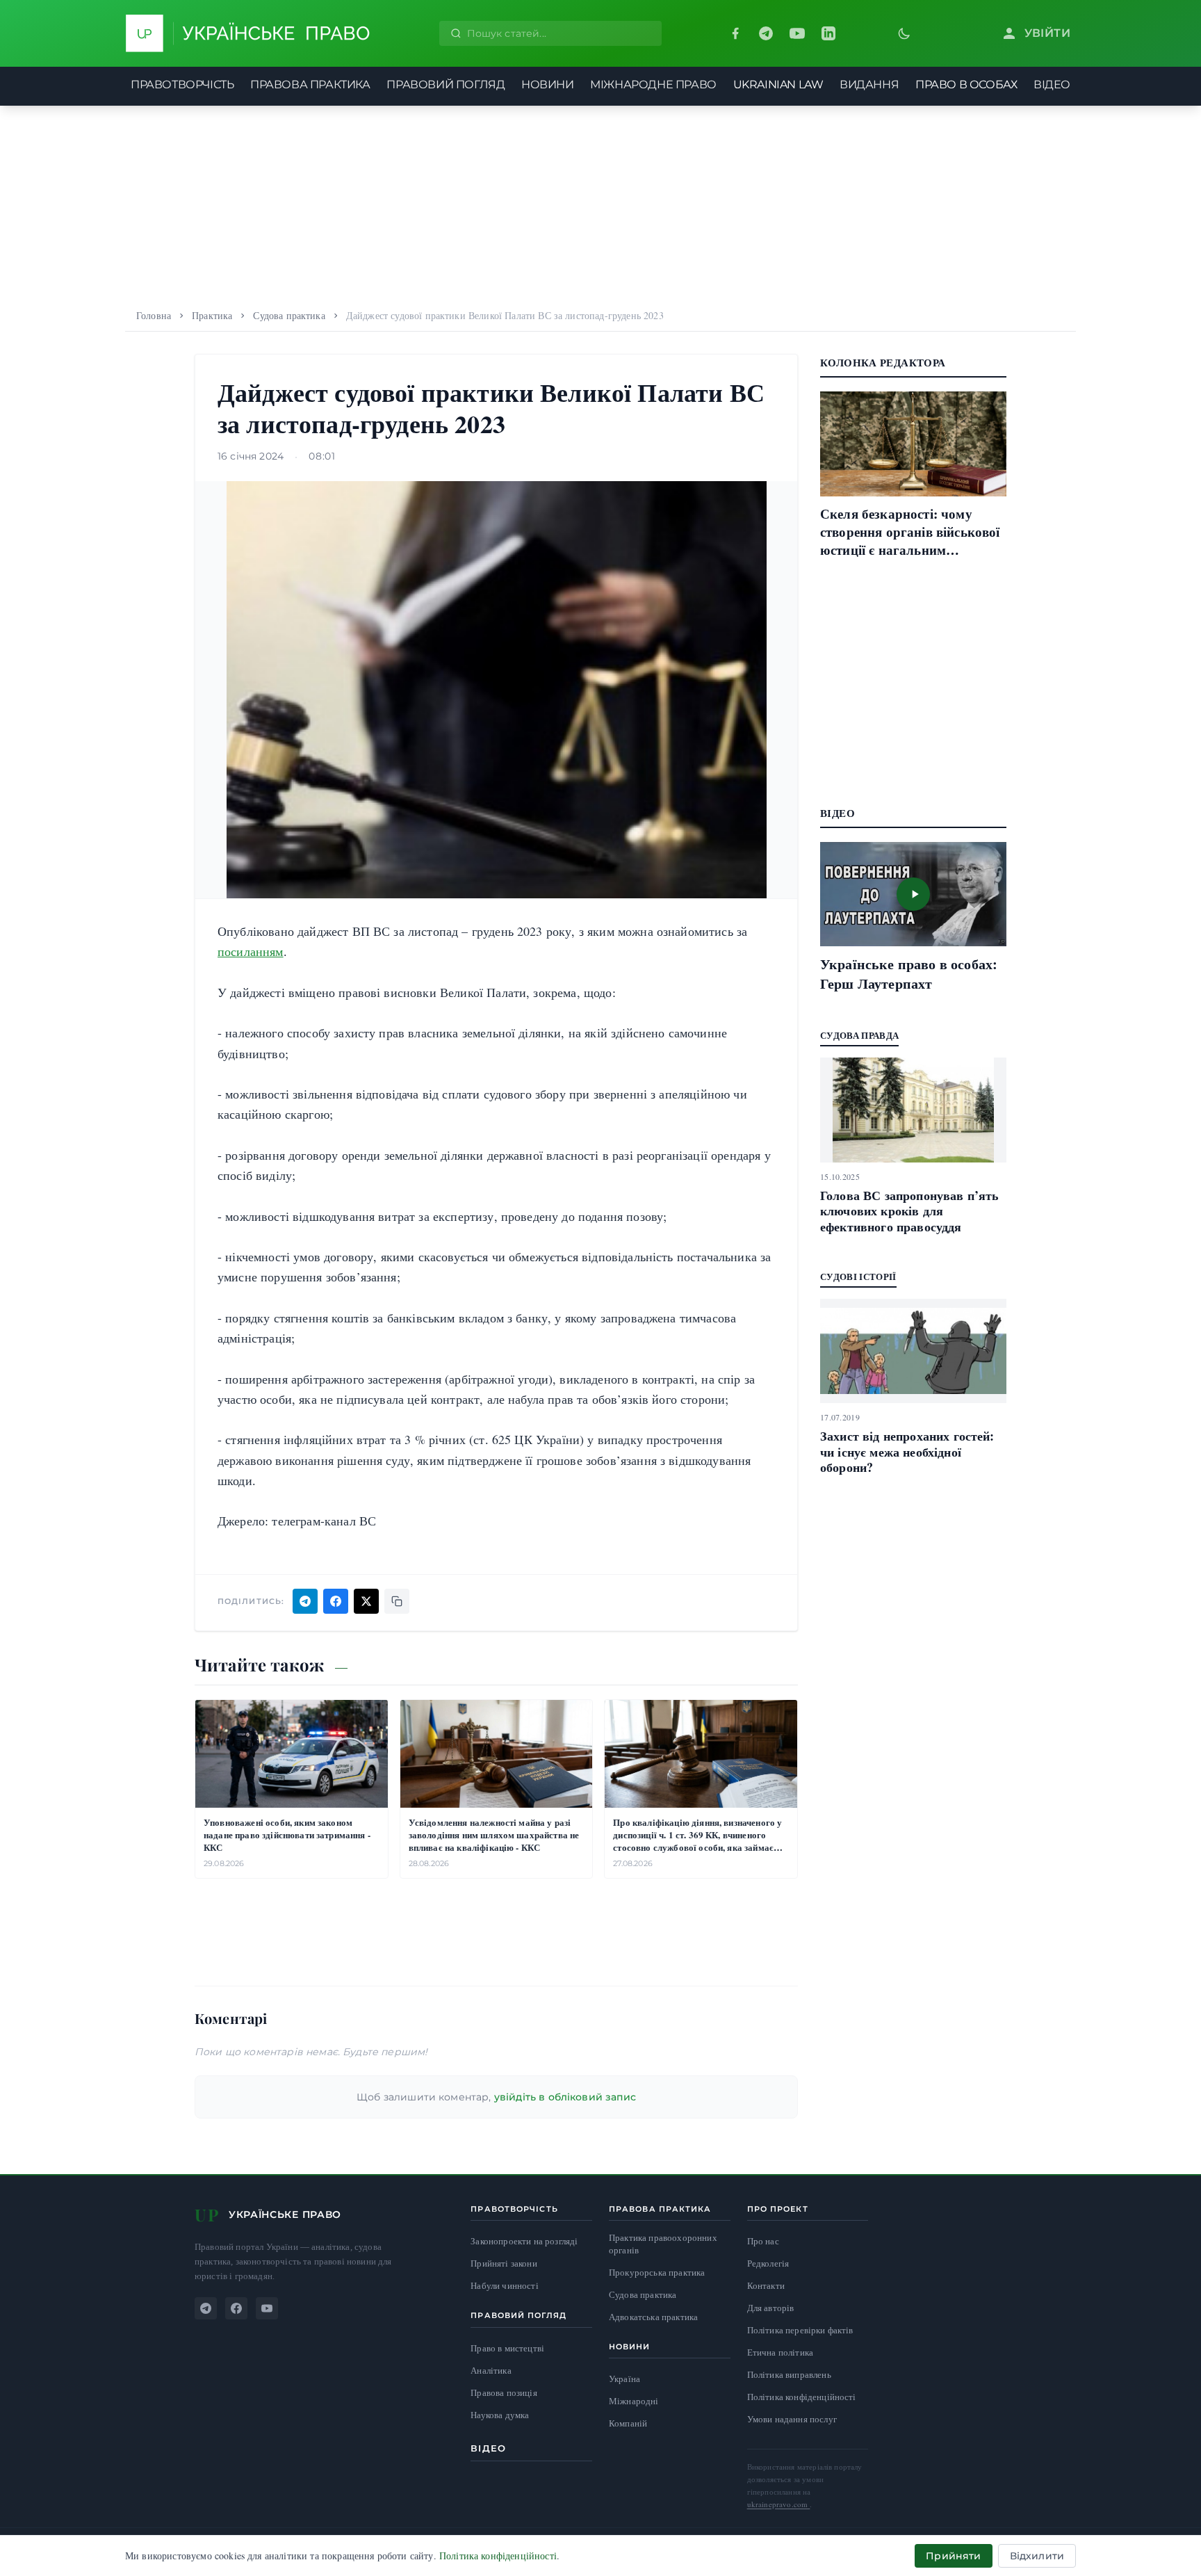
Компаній (628, 2423)
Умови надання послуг (792, 2419)
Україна (624, 2379)
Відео (488, 2448)
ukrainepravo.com (779, 2504)
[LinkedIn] (828, 33)
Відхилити (1037, 2556)
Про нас (763, 2241)
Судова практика (289, 315)
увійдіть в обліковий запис (565, 2097)
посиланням (251, 951)
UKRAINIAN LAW (778, 84)
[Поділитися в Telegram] (305, 1601)
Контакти (766, 2285)
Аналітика (491, 2371)
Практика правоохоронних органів (663, 2244)
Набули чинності (504, 2286)
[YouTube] (797, 33)
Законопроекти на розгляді (524, 2241)
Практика (212, 315)
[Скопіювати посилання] (397, 1601)
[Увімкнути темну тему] (904, 33)
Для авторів (771, 2308)
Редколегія (768, 2263)
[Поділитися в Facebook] (336, 1601)
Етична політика (780, 2352)
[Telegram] (766, 33)
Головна (154, 315)
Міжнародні (634, 2401)
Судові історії (858, 1276)
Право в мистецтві (507, 2348)
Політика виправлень (789, 2374)
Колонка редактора (883, 362)
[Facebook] (735, 33)
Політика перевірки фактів (800, 2330)
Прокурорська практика (657, 2273)
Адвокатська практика (653, 2317)
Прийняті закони (504, 2263)
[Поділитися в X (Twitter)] (366, 1601)
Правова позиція (504, 2393)
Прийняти (953, 2556)
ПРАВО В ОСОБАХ (966, 84)
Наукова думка (500, 2415)
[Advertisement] (600, 203)
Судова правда (859, 1035)
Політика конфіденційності (802, 2397)
